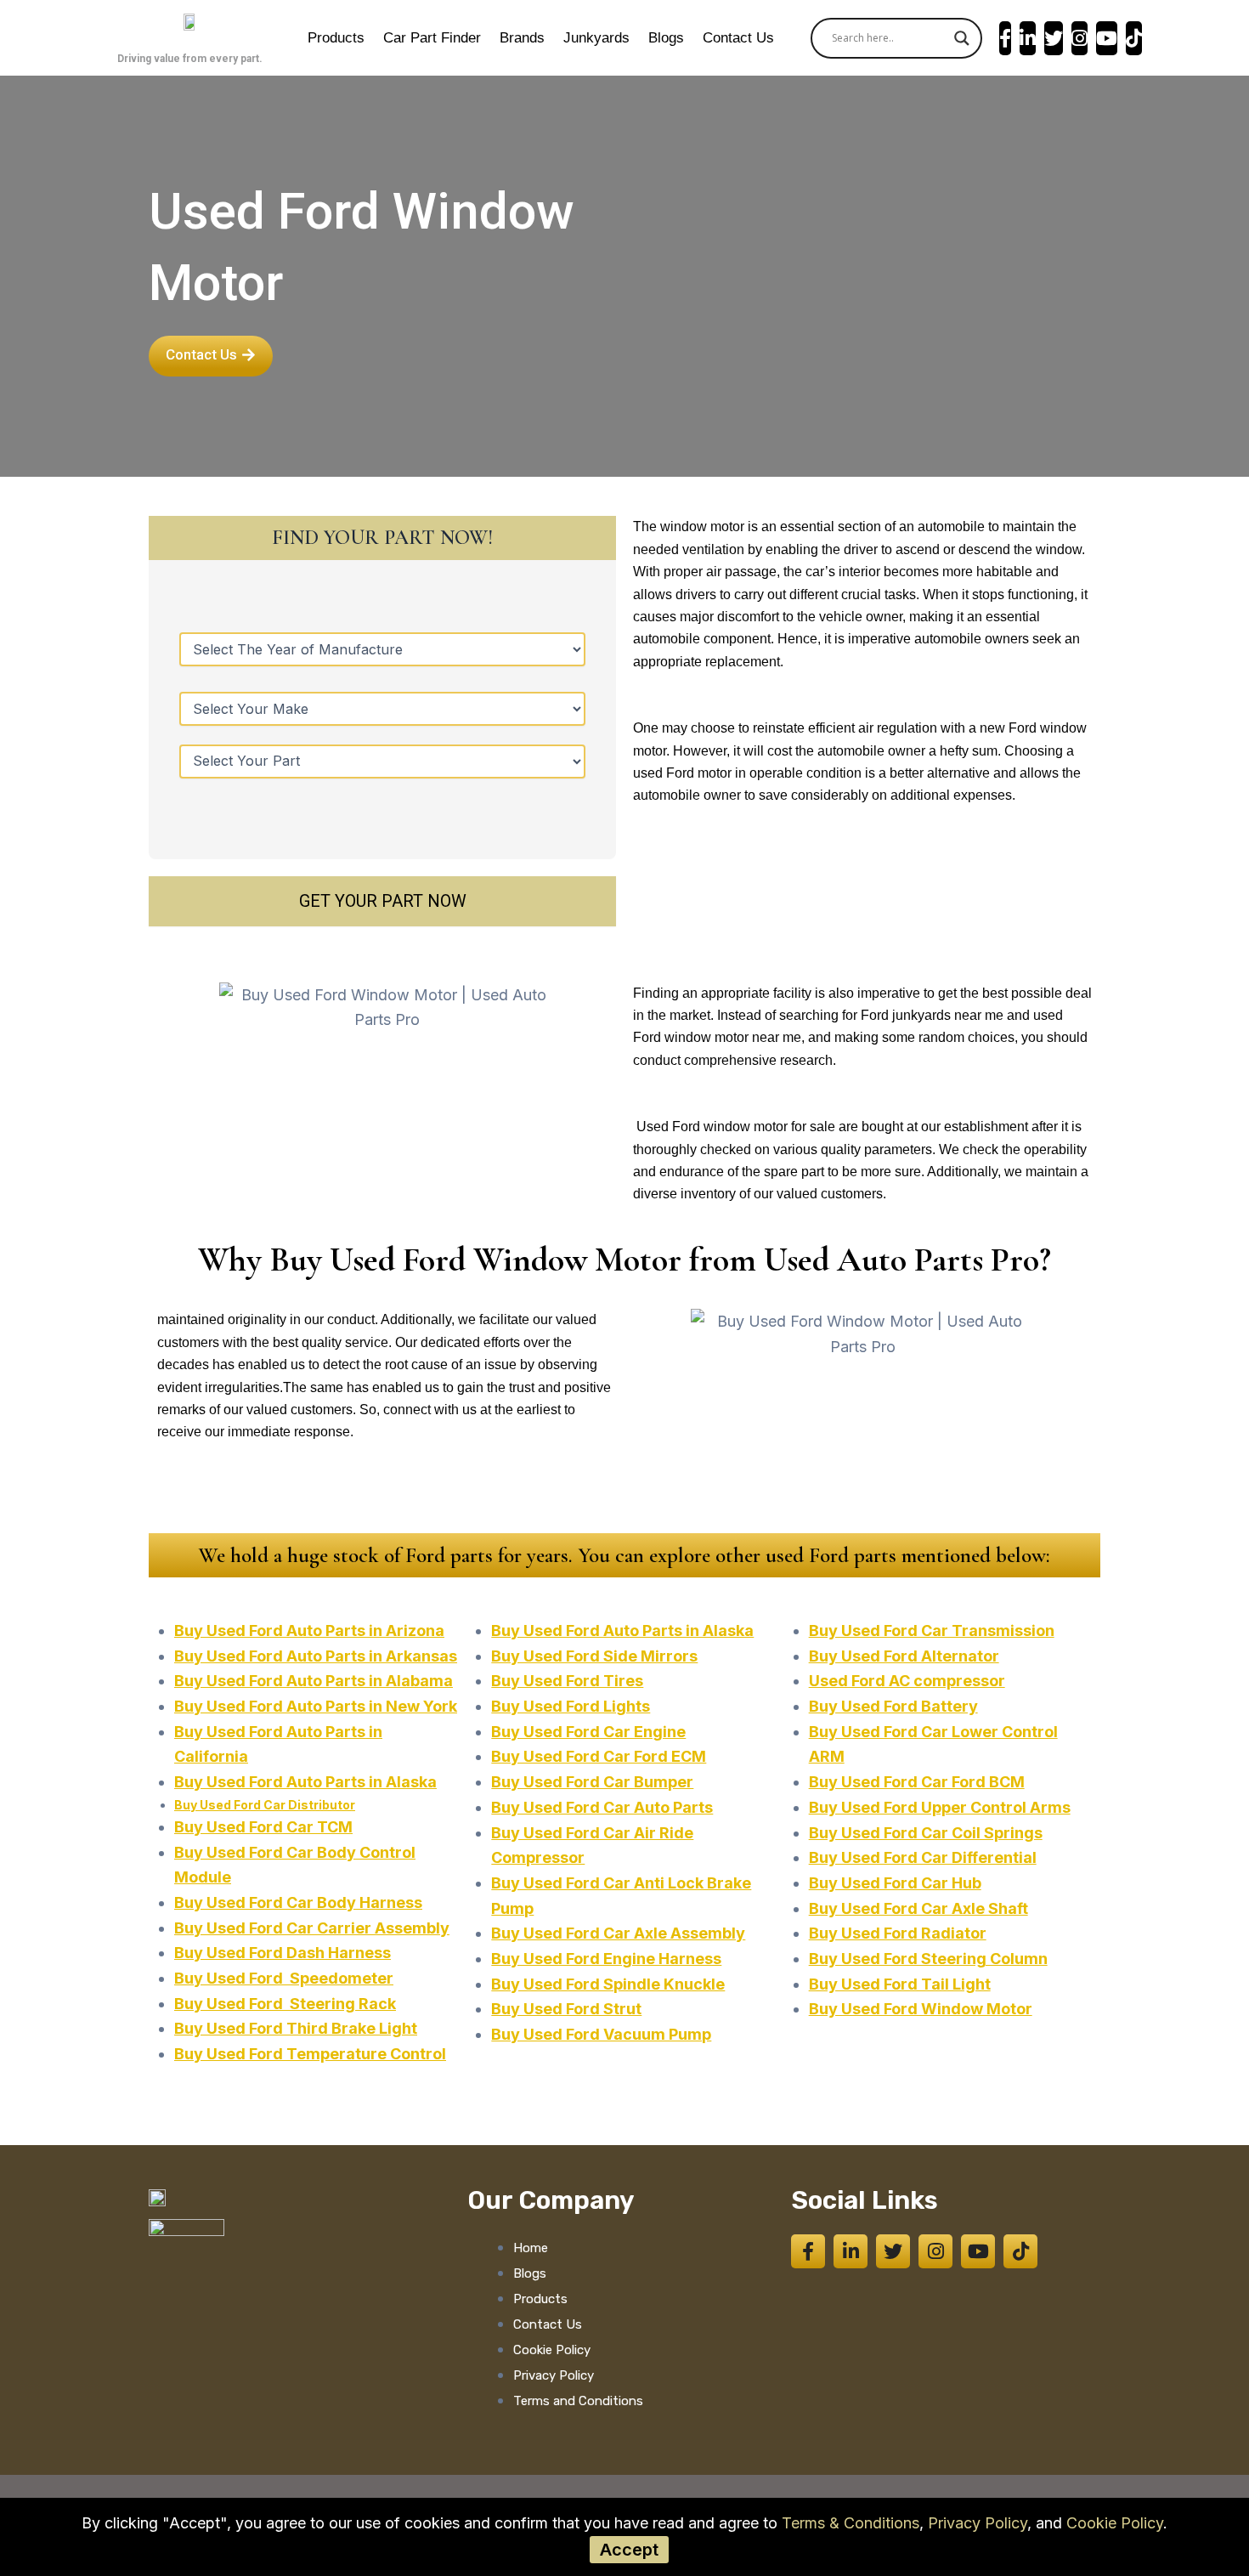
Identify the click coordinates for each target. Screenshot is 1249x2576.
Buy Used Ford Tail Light (900, 1984)
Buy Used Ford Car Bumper (592, 1782)
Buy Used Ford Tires (567, 1681)
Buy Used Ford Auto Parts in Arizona (309, 1631)
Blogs (666, 38)
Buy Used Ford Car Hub (895, 1883)
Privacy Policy (978, 2523)
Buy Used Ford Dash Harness (283, 1953)
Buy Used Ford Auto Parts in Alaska (305, 1782)
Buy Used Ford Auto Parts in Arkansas (316, 1656)
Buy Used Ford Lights (571, 1706)
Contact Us (738, 38)
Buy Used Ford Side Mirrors (594, 1656)
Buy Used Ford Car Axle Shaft (918, 1908)
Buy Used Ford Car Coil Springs (926, 1833)
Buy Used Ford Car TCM (263, 1827)
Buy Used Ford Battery (893, 1706)
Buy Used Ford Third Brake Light (296, 2028)
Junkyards (596, 38)
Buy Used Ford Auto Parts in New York (316, 1706)
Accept (629, 2550)
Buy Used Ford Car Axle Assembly (618, 1933)
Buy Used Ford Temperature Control (310, 2054)
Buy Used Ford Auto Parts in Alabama (314, 1681)
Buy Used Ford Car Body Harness (298, 1902)
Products (336, 38)
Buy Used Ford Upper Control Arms (940, 1807)
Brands (522, 38)
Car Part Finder (432, 38)
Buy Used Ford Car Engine (588, 1732)
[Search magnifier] (962, 38)
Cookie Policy (1115, 2523)
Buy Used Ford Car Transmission (932, 1631)
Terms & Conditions (851, 2523)
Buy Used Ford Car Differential (923, 1857)
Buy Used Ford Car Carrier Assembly (312, 1928)
